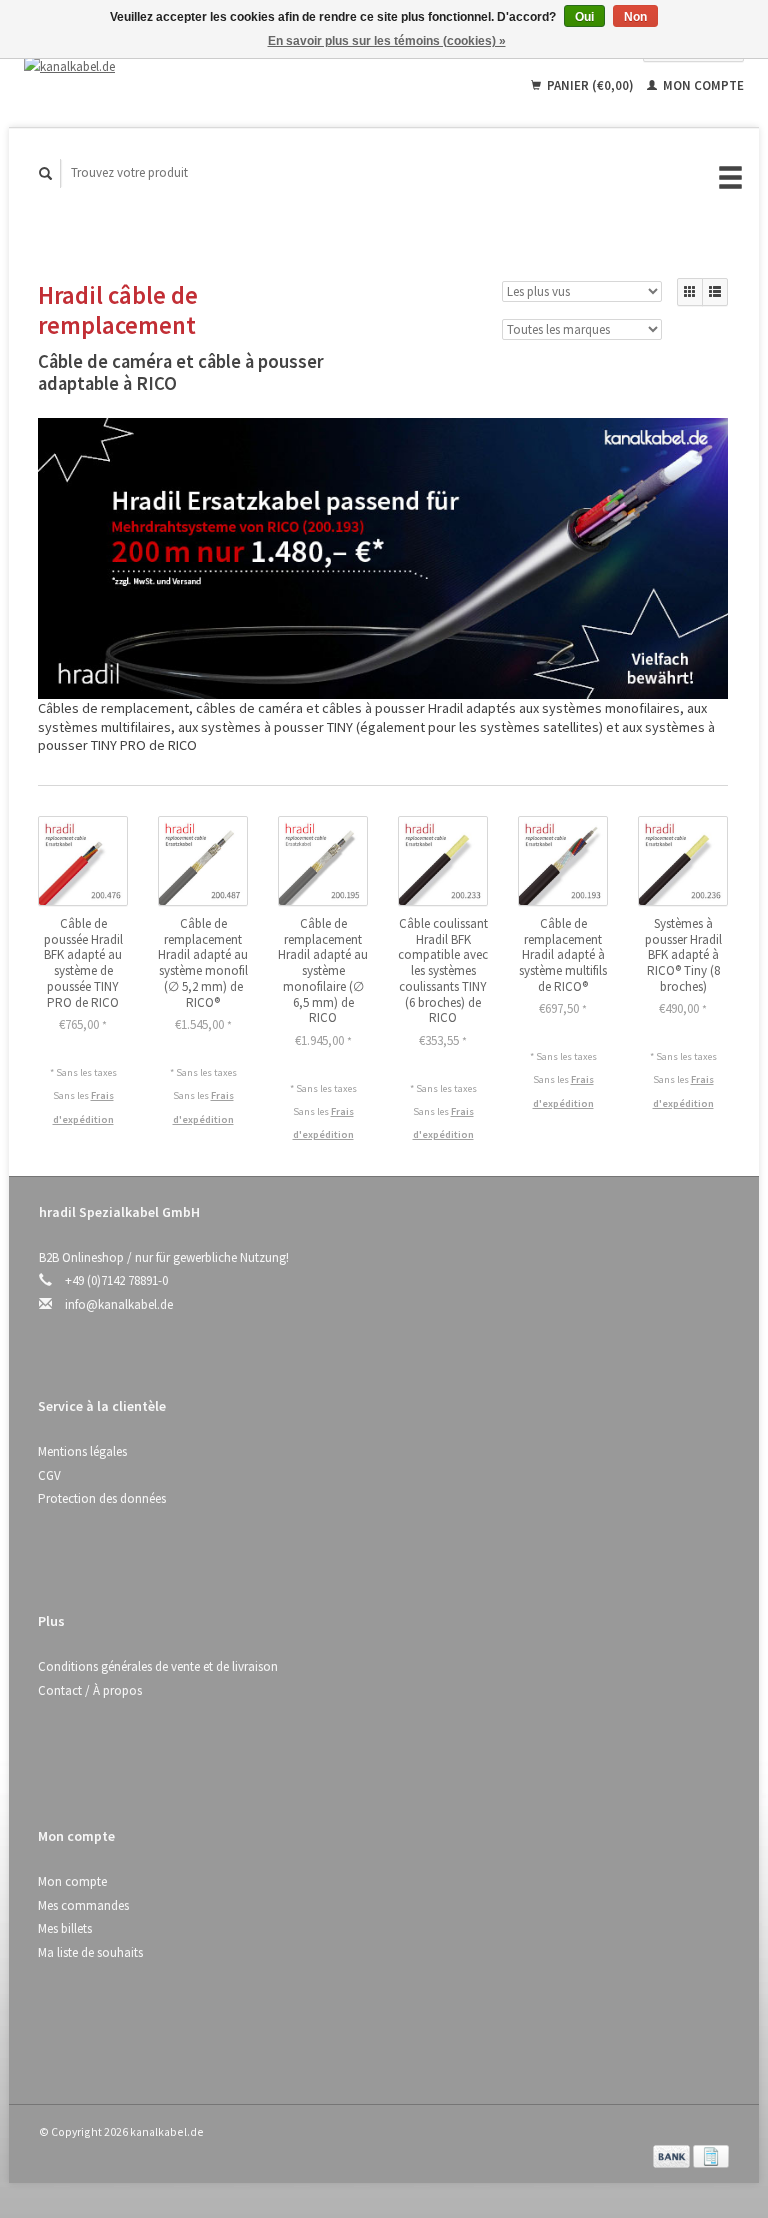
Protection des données (102, 1498)
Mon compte (702, 85)
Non (635, 17)
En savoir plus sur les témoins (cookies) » (387, 41)
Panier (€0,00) (590, 85)
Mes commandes (83, 1905)
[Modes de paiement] (673, 2154)
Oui (584, 17)
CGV (49, 1475)
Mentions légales (82, 1451)
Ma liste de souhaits (90, 1952)
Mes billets (65, 1928)
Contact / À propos (90, 1690)
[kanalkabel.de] (132, 66)
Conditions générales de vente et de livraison (158, 1666)
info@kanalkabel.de (119, 1304)
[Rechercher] (46, 173)
